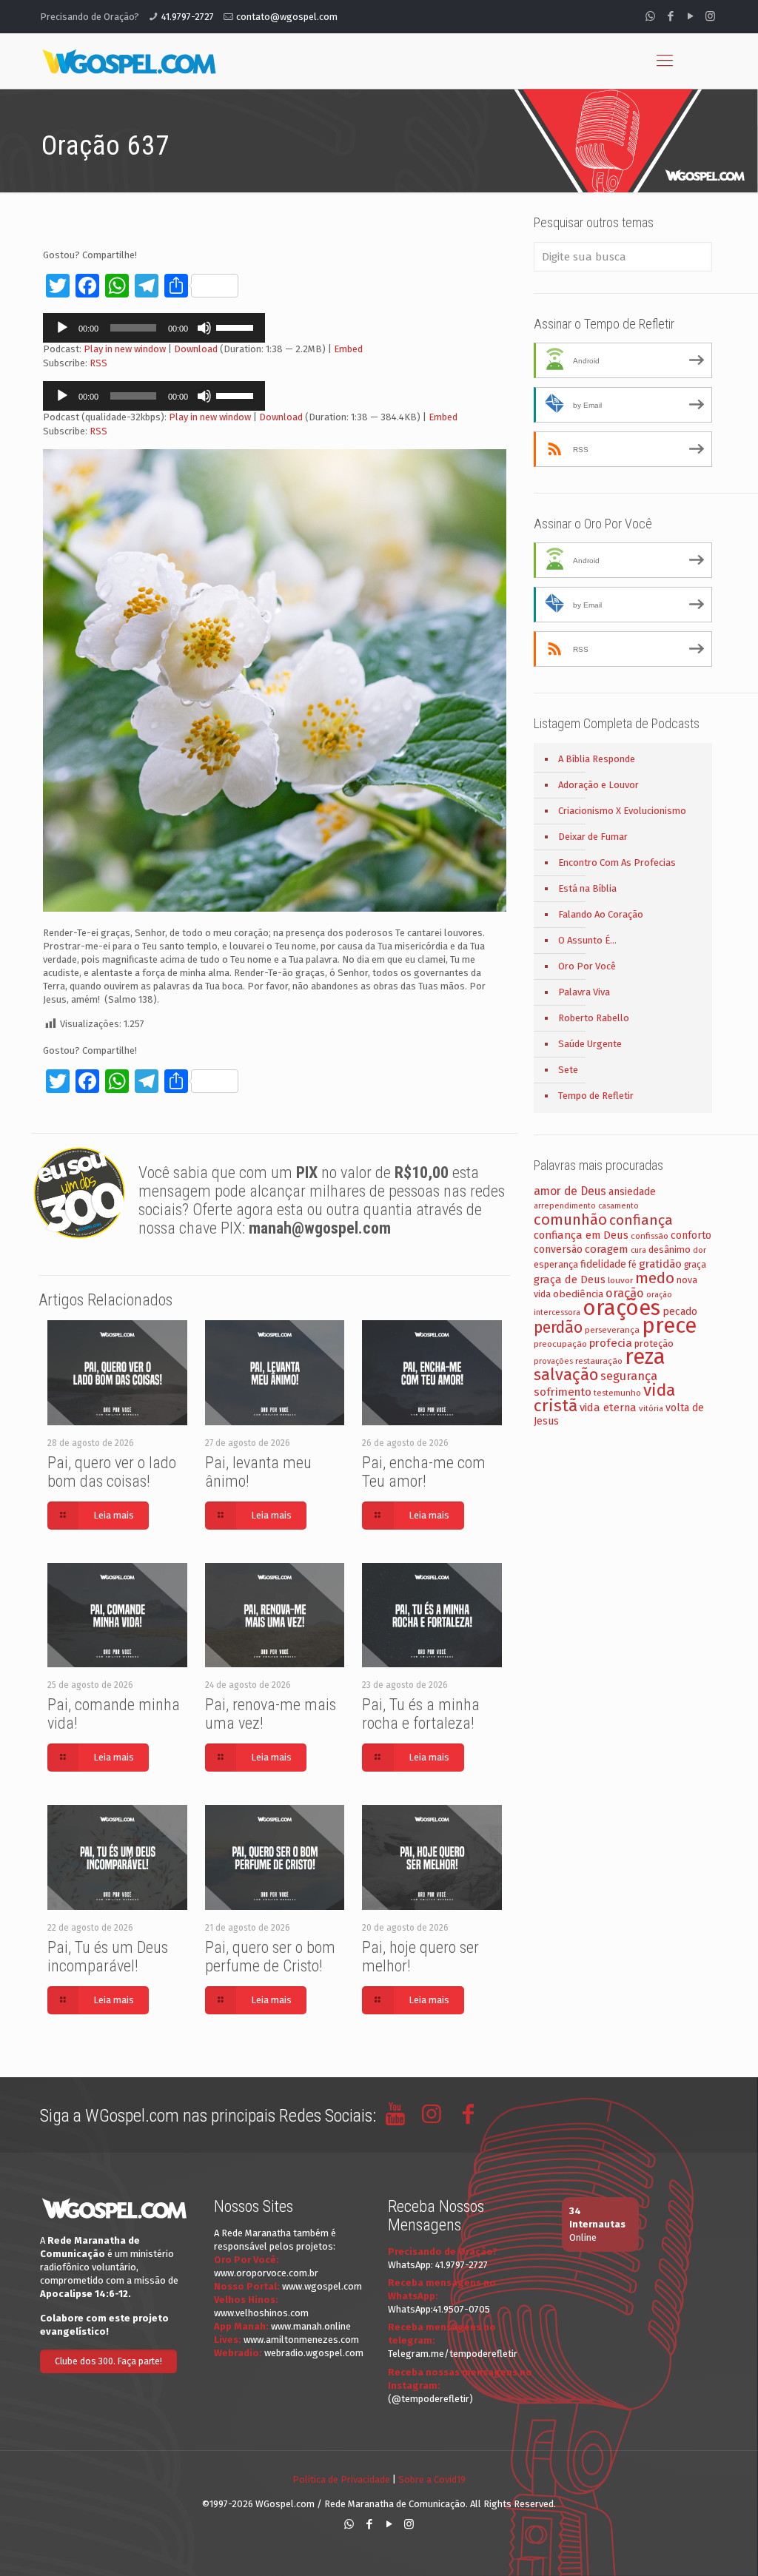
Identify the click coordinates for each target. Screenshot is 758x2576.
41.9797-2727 (188, 17)
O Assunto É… (587, 940)
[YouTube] (690, 16)
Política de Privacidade (341, 2479)
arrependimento (565, 1206)
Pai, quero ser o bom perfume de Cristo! (270, 1957)
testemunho (617, 1393)
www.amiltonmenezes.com (301, 2340)
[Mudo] (204, 328)
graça (695, 1265)
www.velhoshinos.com (261, 2313)
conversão (558, 1250)
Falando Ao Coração (601, 914)
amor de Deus (570, 1191)
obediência (578, 1294)
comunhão (570, 1220)
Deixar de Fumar (593, 837)
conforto (691, 1235)
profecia (611, 1343)
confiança (641, 1220)
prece (669, 1326)
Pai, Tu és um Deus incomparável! (108, 1957)
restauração (599, 1361)
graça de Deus (570, 1279)
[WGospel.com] (129, 61)
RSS (98, 363)
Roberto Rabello (594, 1018)
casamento (618, 1206)
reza (645, 1357)
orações (621, 1308)
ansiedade (632, 1192)
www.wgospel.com (322, 2286)
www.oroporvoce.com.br (266, 2273)
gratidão (660, 1264)
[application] (154, 328)
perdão (558, 1328)
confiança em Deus (581, 1235)
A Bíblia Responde (597, 759)
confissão (650, 1236)
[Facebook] (670, 16)
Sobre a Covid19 (432, 2479)
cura (638, 1250)
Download (196, 349)
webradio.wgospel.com (314, 2353)
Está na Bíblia (587, 888)
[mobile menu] (665, 61)
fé (633, 1265)
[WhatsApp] (650, 16)
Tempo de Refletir (596, 1096)
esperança (556, 1264)
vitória (651, 1408)
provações (553, 1361)
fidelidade (603, 1264)
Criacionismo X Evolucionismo (622, 811)
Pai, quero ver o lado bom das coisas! (112, 1472)
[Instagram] (710, 16)
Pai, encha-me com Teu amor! (424, 1472)
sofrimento (563, 1392)
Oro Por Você (587, 966)
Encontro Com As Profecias (617, 862)
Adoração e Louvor (598, 785)
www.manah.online (311, 2326)
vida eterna (608, 1408)
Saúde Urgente (590, 1044)
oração (625, 1293)
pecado (680, 1312)
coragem (607, 1249)
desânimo (670, 1250)
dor (700, 1250)
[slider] (237, 326)
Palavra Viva (584, 992)
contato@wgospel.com (287, 17)
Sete (568, 1070)
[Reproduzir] (62, 328)
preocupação (560, 1344)
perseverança (612, 1330)
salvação (566, 1375)
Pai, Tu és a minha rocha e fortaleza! (421, 1714)
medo (655, 1278)
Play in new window (125, 349)
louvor (620, 1280)
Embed (348, 349)
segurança (629, 1376)
